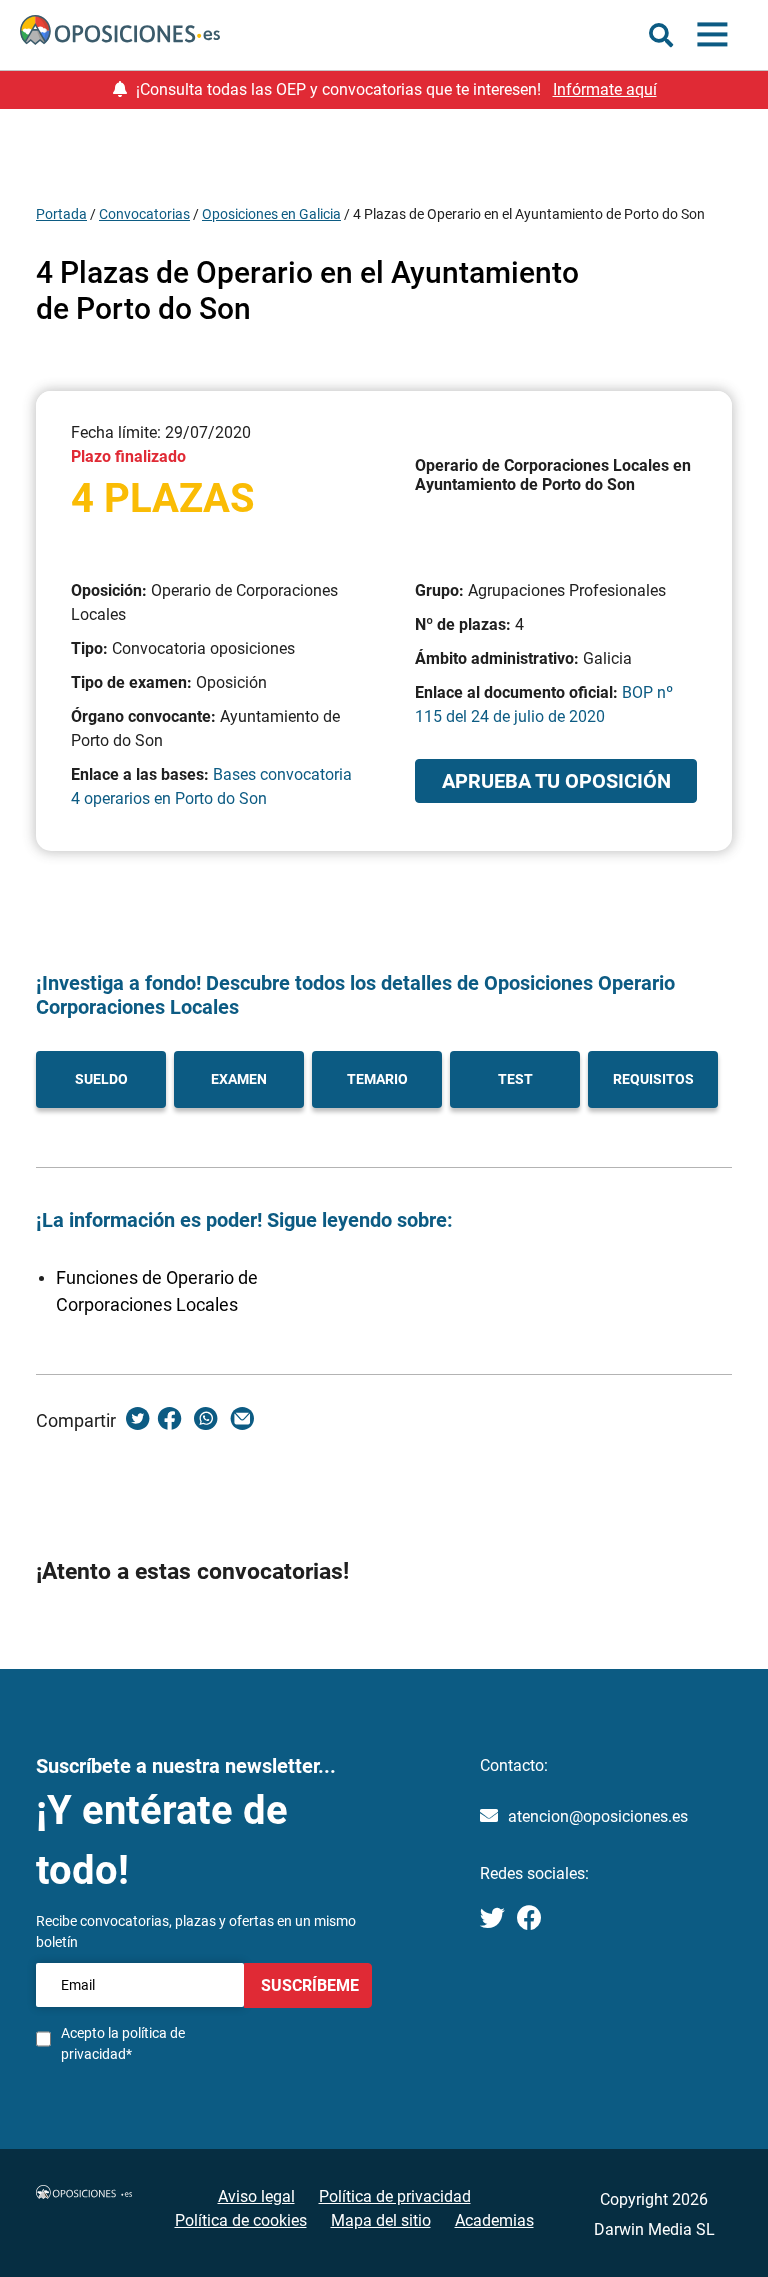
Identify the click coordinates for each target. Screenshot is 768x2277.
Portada (61, 214)
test (515, 1079)
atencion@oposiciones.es (598, 1816)
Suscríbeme (308, 1985)
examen (239, 1079)
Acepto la (123, 2043)
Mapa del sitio (381, 2220)
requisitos (653, 1079)
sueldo (101, 1079)
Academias (494, 2220)
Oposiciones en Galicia (271, 214)
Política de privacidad (395, 2196)
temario (377, 1079)
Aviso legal (256, 2196)
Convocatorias (144, 214)
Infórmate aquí (605, 89)
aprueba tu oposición (556, 781)
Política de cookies (241, 2220)
